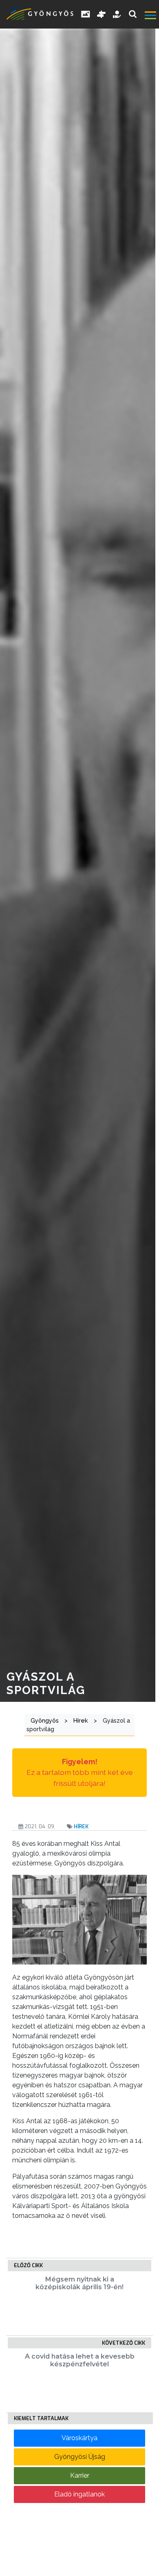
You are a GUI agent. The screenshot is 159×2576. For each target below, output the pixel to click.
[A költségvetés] (117, 14)
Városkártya (79, 2438)
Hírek (81, 1826)
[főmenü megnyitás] (151, 16)
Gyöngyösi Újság (80, 2457)
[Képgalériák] (86, 14)
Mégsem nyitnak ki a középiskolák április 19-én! (79, 2283)
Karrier (80, 2475)
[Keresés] (133, 14)
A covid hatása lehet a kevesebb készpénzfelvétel (80, 2360)
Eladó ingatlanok (79, 2494)
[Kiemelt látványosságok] (102, 14)
